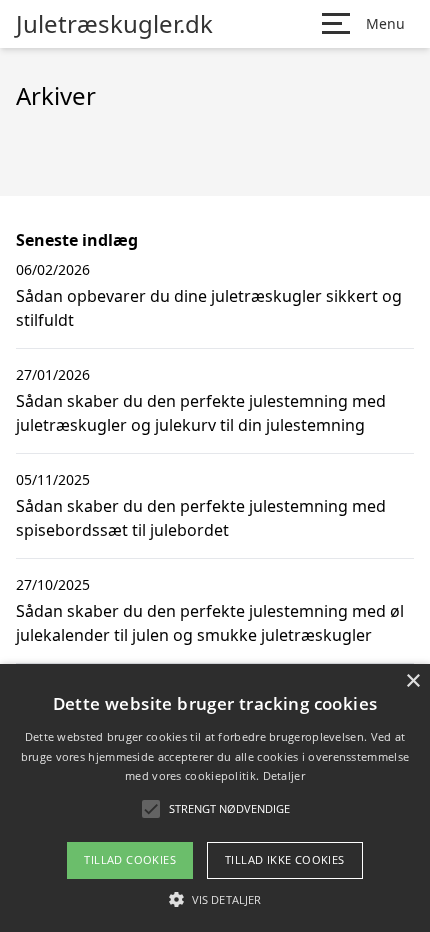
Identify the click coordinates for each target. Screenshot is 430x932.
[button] (215, 899)
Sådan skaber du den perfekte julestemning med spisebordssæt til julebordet (201, 518)
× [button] (412, 681)
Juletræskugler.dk (114, 24)
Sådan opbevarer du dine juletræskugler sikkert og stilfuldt (209, 308)
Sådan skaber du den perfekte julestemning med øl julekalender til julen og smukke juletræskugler (210, 623)
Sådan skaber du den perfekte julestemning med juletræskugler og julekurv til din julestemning (201, 413)
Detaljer (284, 775)
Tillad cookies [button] (130, 859)
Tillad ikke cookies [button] (285, 859)
